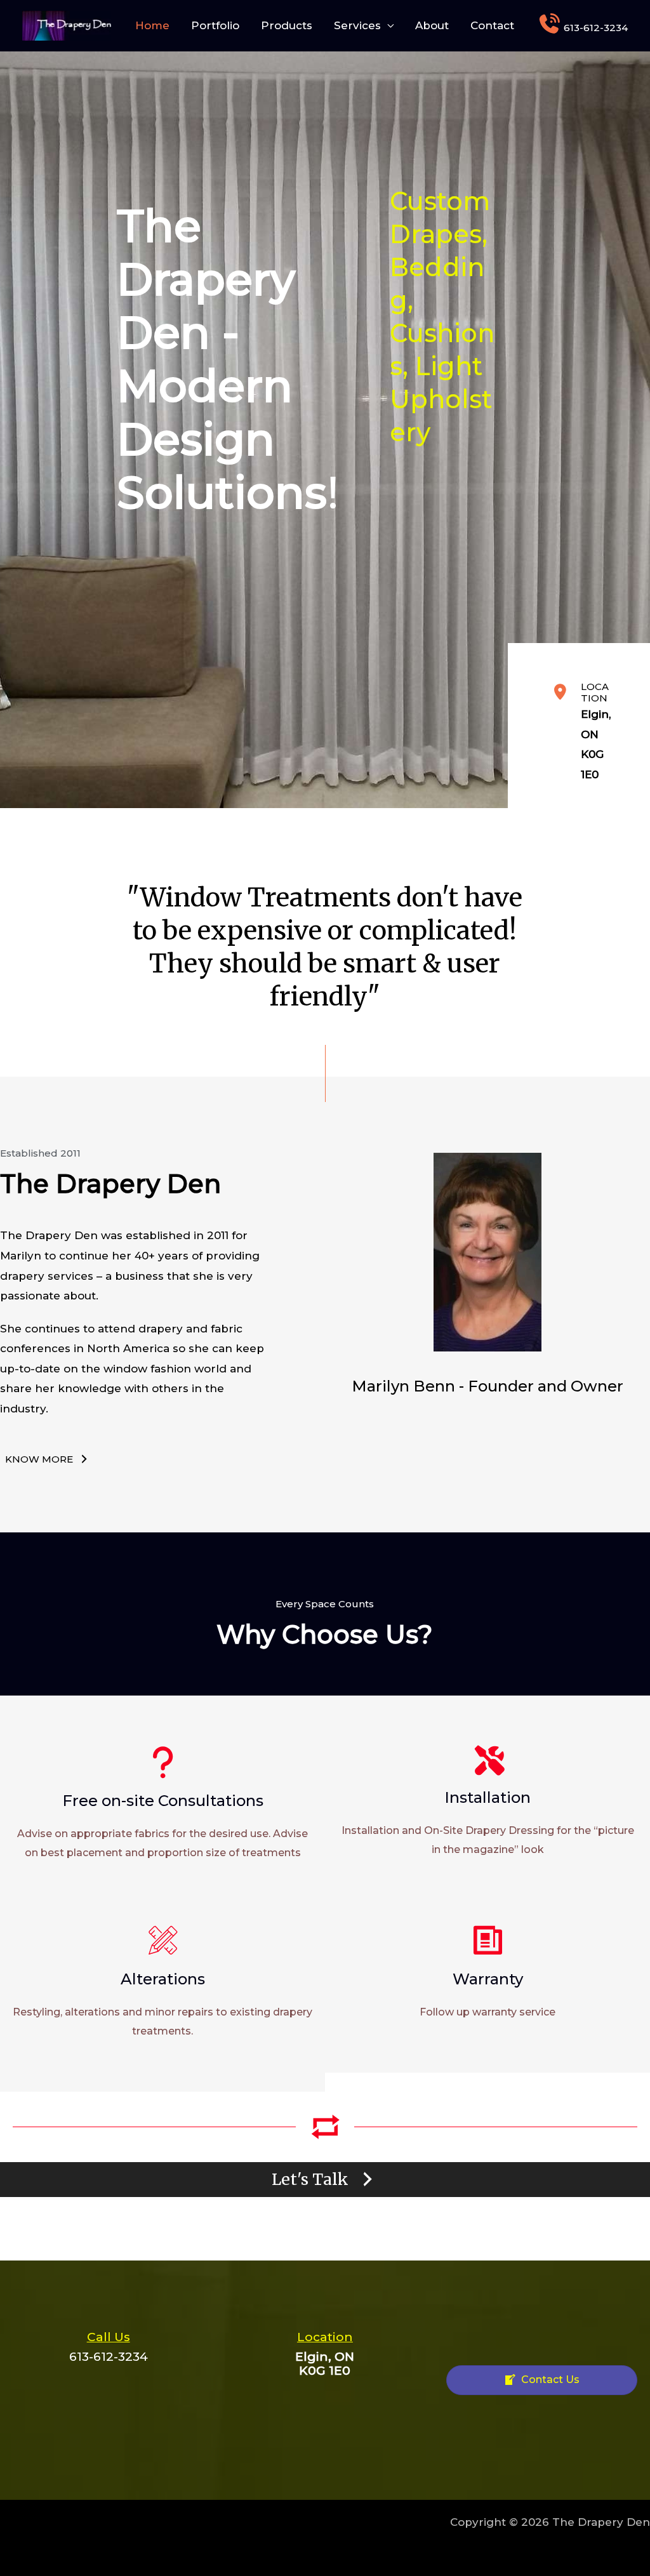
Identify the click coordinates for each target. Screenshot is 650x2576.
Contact (492, 25)
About (432, 25)
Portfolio (215, 25)
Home (152, 25)
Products (287, 25)
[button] (48, 1459)
